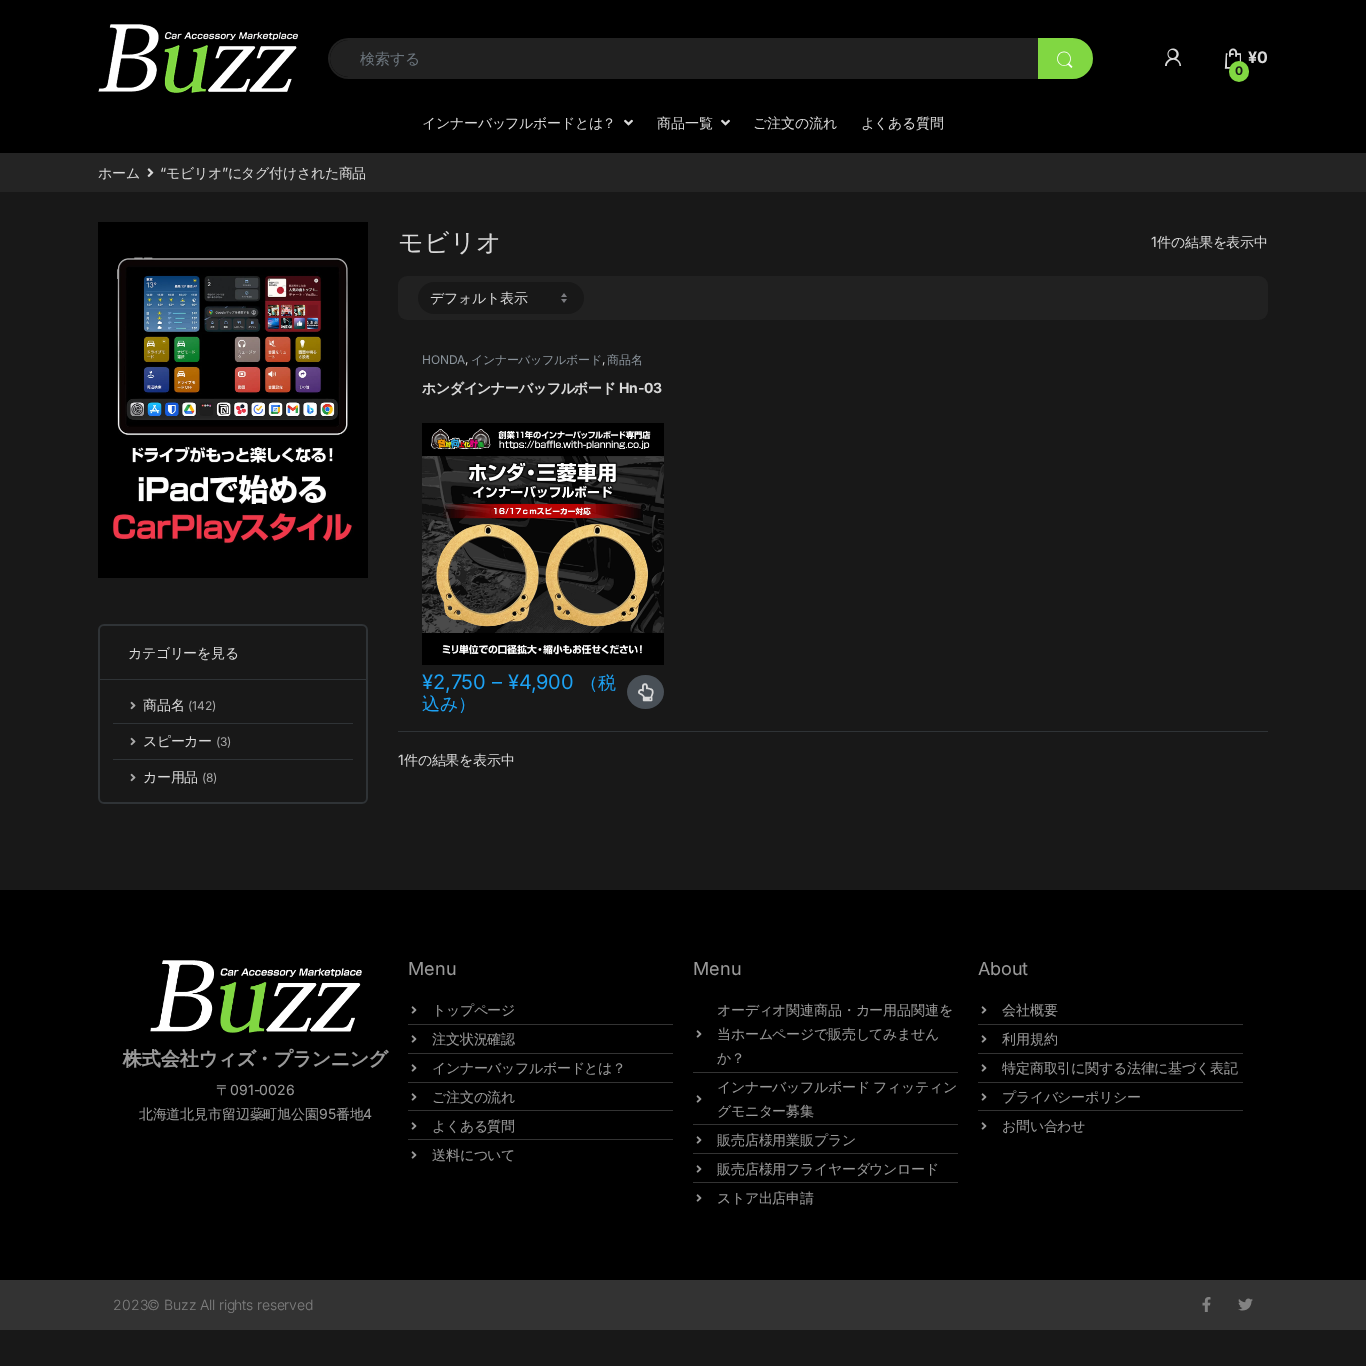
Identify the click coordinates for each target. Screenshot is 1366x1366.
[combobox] (683, 58)
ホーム (119, 172)
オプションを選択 (645, 692)
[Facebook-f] (1206, 1304)
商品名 (625, 359)
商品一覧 (684, 122)
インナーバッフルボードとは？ (519, 122)
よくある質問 (902, 122)
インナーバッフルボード (536, 359)
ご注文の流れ (794, 122)
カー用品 (180, 776)
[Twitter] (1245, 1304)
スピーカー (187, 740)
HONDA (443, 359)
